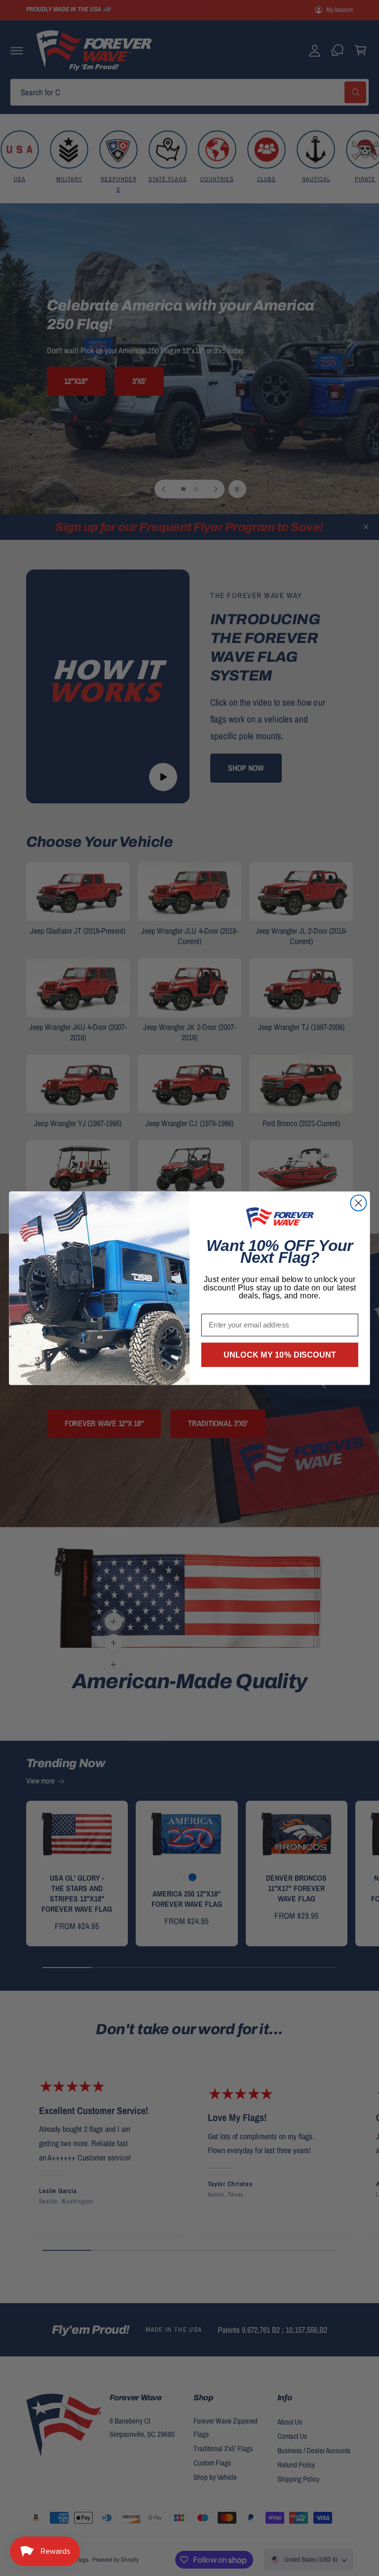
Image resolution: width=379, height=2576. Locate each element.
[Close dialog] (358, 1203)
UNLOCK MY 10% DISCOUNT (280, 1355)
